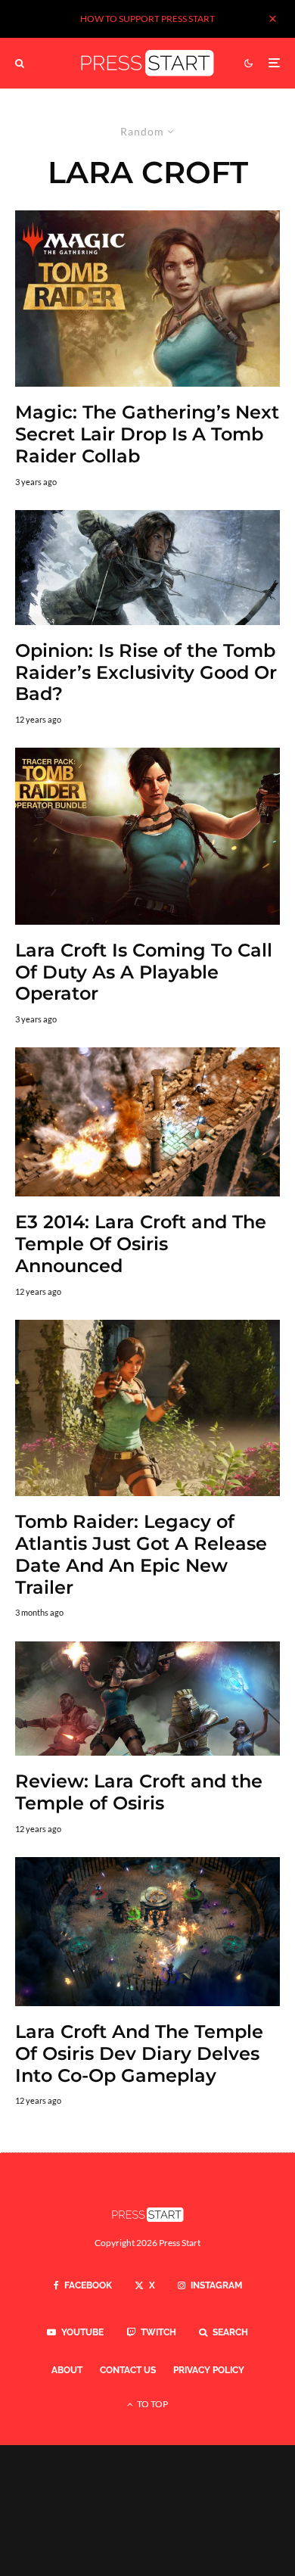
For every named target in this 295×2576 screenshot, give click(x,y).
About (67, 2370)
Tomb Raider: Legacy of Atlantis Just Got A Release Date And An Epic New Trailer (141, 1554)
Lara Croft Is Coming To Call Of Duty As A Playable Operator (144, 972)
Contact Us (128, 2370)
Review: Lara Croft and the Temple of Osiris (139, 1792)
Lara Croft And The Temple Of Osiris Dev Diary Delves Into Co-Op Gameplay (139, 2054)
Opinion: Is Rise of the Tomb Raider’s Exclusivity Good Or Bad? (146, 673)
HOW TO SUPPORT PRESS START (147, 19)
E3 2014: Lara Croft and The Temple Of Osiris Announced (141, 1244)
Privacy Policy (209, 2370)
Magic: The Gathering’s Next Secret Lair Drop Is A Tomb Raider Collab (147, 434)
